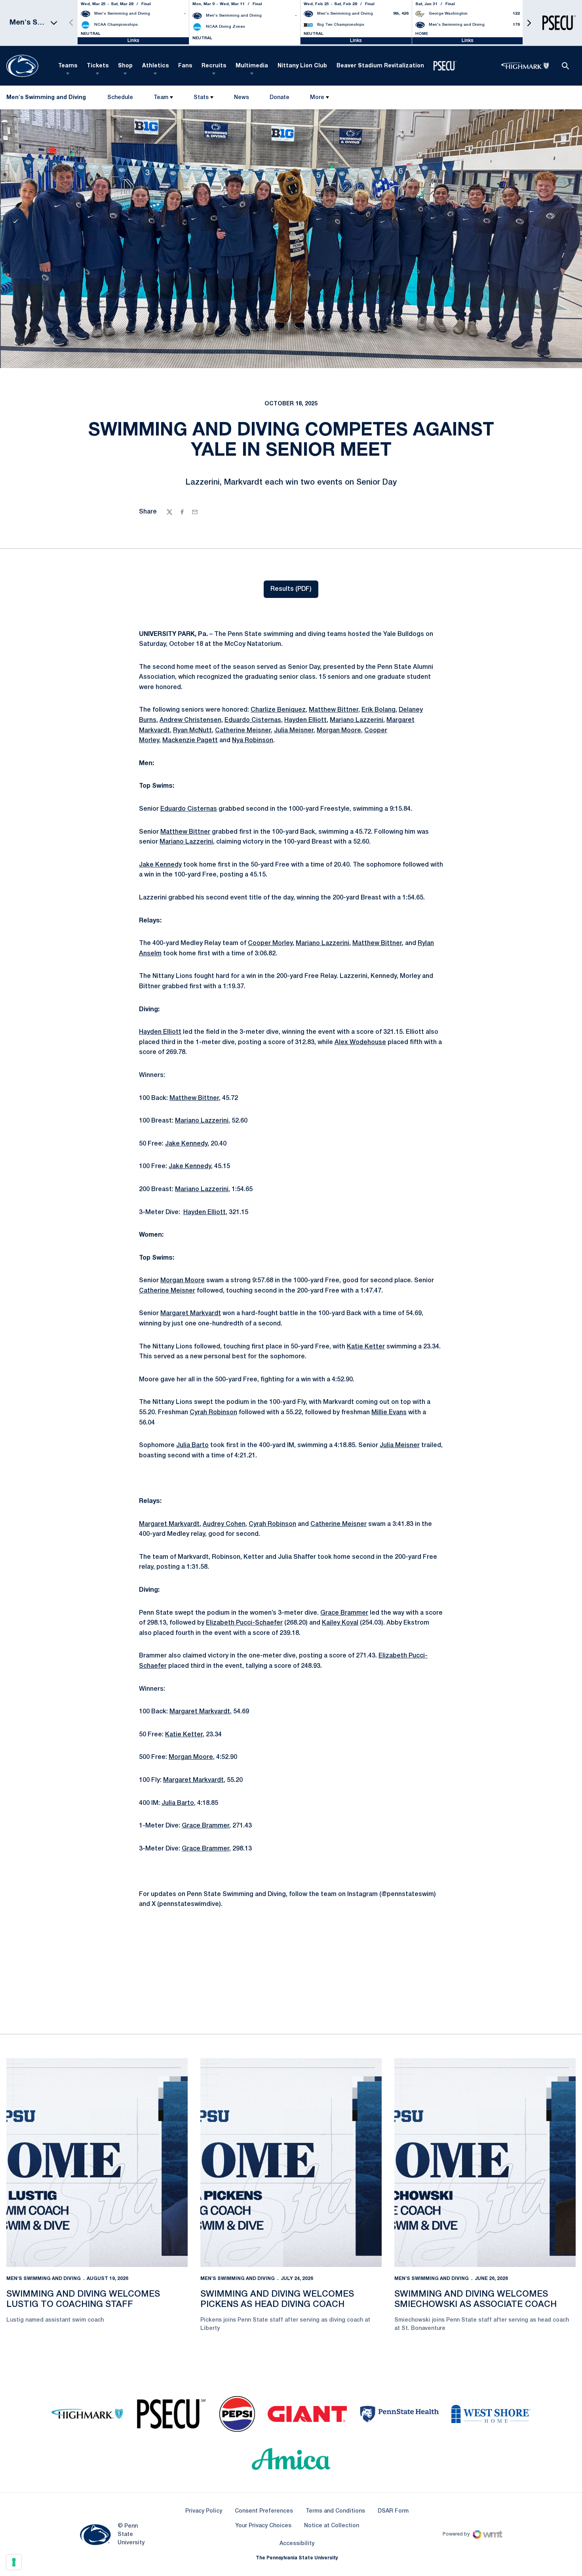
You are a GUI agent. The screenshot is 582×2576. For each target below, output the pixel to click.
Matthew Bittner (334, 710)
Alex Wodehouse (360, 1043)
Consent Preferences (264, 2511)
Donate (279, 99)
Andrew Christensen (190, 720)
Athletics (155, 66)
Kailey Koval (340, 1623)
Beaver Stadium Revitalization (380, 66)
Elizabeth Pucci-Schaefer (244, 1623)
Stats (201, 98)
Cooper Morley (270, 943)
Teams (68, 66)
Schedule (120, 98)
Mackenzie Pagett (190, 741)
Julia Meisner (294, 731)
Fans (185, 66)
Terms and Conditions (335, 2511)
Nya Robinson (253, 741)
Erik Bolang (378, 710)
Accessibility (297, 2544)
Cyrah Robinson (213, 1413)
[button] (529, 23)
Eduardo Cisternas (253, 720)
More (317, 98)
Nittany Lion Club (302, 66)
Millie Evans (389, 1413)
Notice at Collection (332, 2526)
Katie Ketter (366, 1347)
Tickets (98, 66)
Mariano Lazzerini (357, 720)
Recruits (214, 66)
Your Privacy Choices (263, 2526)
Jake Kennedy (160, 865)
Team (161, 98)
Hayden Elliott (305, 720)
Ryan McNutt (192, 731)
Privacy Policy (204, 2511)
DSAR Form (393, 2511)
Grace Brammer (344, 1613)
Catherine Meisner (243, 731)
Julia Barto (192, 1446)
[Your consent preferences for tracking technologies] (14, 2562)
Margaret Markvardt (191, 1314)
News (242, 98)
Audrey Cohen (224, 1524)
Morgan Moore (339, 731)
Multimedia (252, 66)
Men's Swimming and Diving (44, 2279)
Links (133, 41)
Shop (125, 66)
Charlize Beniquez (278, 710)
